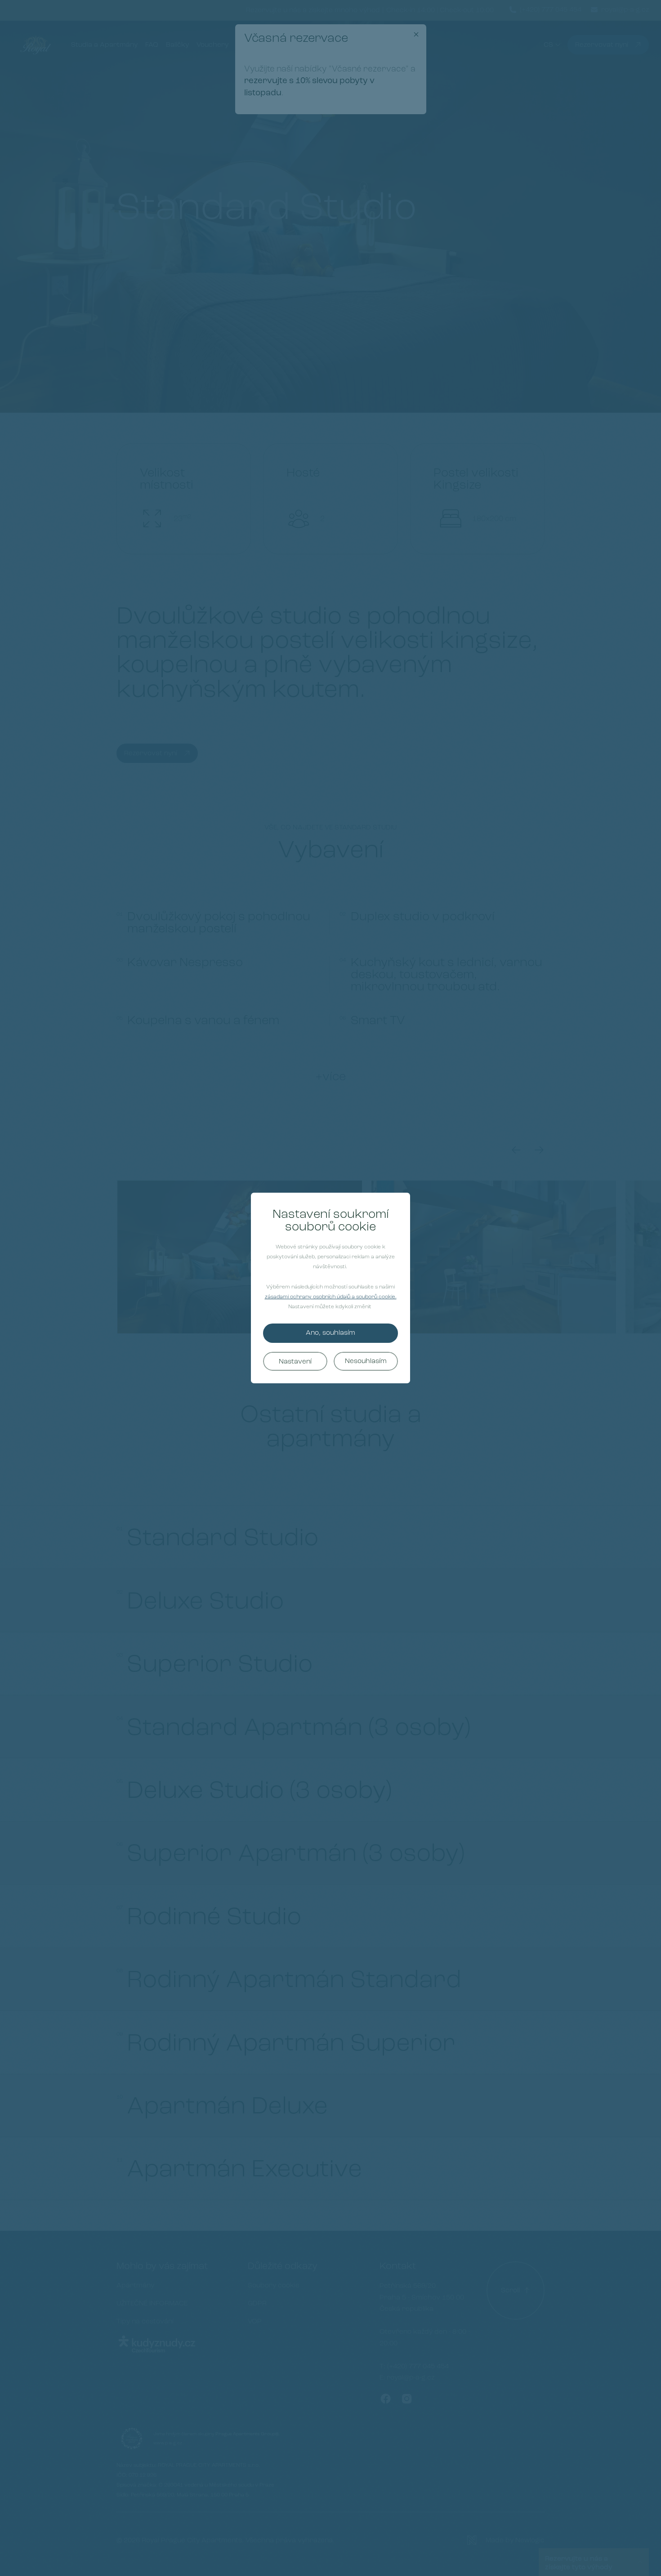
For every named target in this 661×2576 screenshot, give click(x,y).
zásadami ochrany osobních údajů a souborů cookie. (331, 1297)
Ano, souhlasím (330, 1333)
